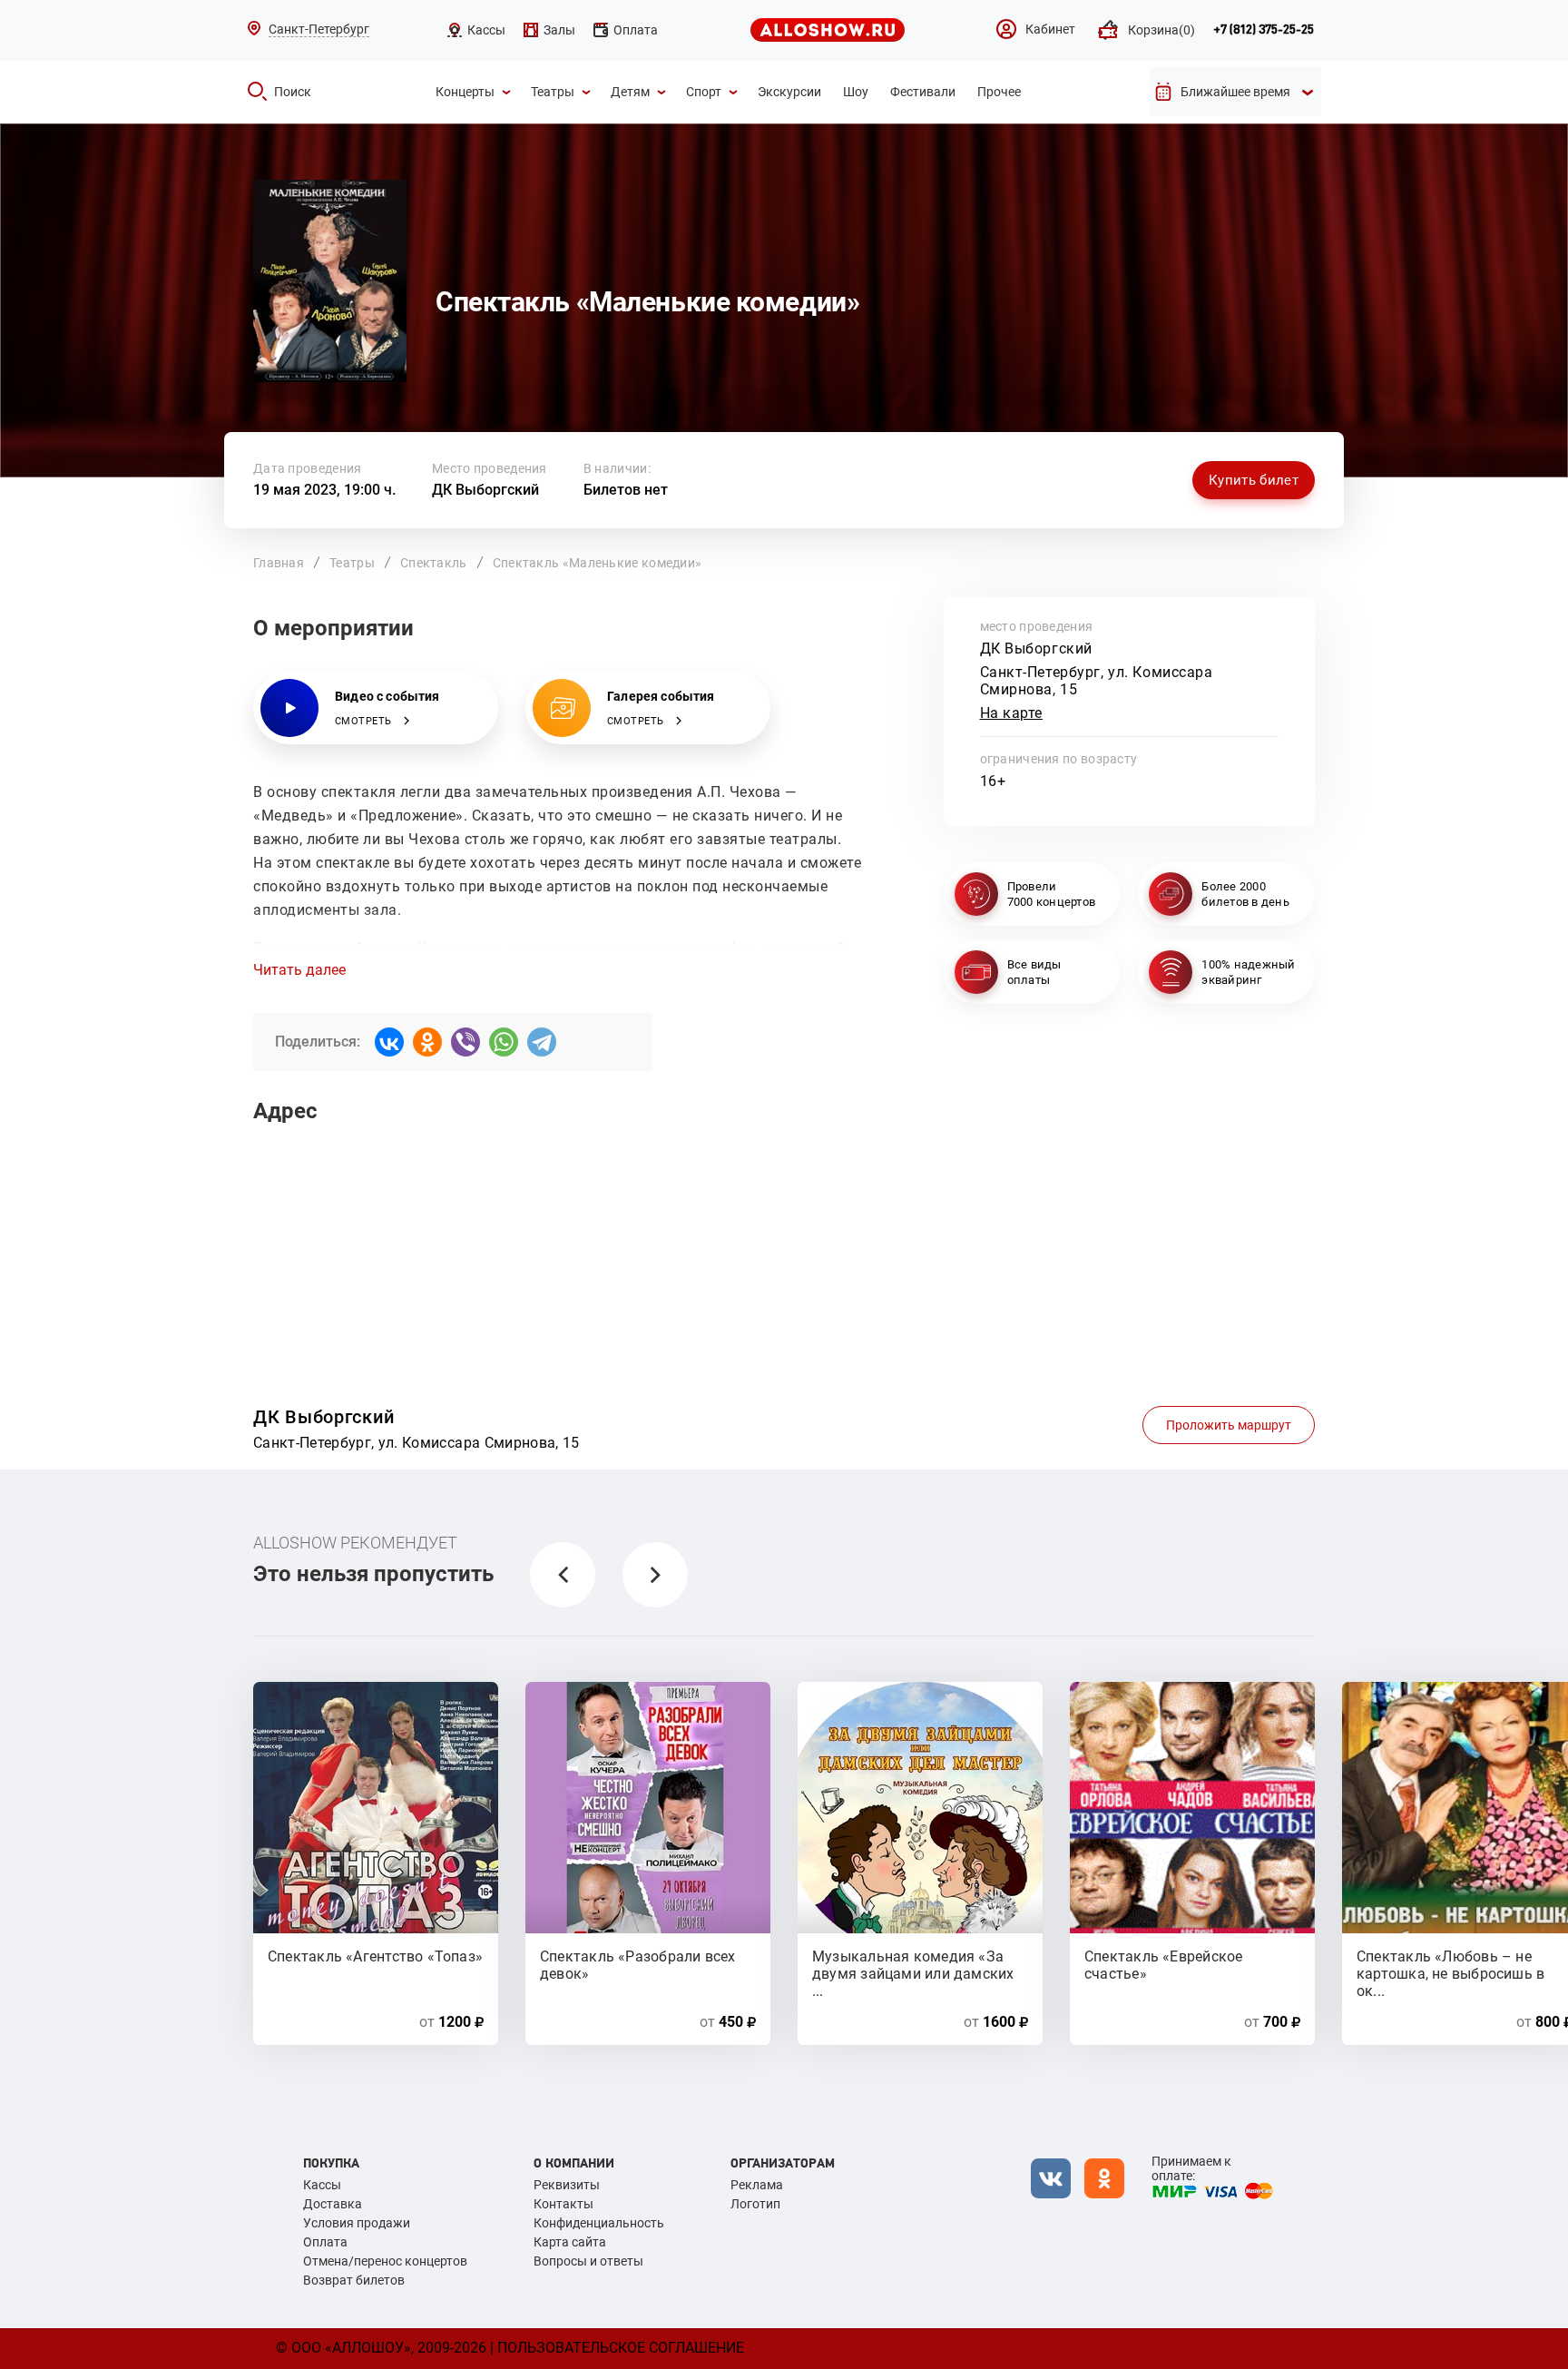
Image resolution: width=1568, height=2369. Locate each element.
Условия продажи (357, 2223)
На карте (1012, 713)
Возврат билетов (354, 2280)
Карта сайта (570, 2242)
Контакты (563, 2204)
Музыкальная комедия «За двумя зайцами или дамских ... (913, 1964)
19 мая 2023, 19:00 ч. (324, 490)
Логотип (755, 2204)
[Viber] (465, 1042)
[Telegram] (542, 1042)
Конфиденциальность (599, 2223)
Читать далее (299, 970)
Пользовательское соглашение (621, 2348)
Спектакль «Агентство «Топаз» (375, 1956)
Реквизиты (567, 2185)
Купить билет (1254, 480)
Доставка (333, 2204)
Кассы (322, 2185)
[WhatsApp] (504, 1042)
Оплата (325, 2242)
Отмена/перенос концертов (385, 2261)
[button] (563, 1575)
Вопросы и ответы (588, 2261)
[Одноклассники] (427, 1042)
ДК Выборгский (485, 490)
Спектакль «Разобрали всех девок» (638, 1964)
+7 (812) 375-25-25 (1264, 30)
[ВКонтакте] (389, 1042)
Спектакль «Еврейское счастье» (1163, 1964)
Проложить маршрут (1229, 1425)
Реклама (757, 2185)
